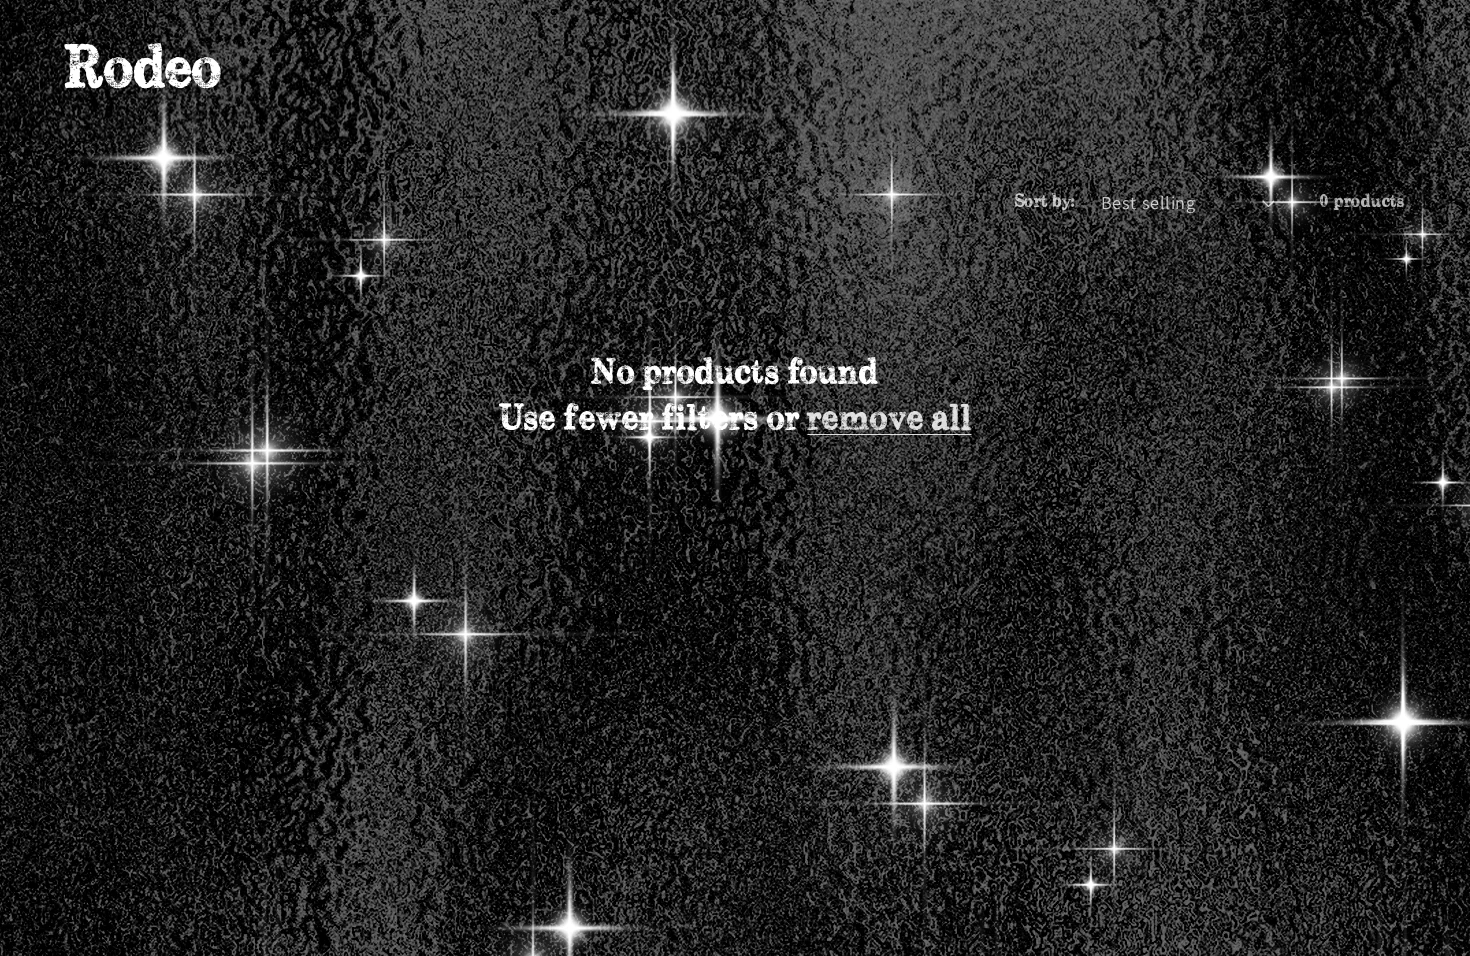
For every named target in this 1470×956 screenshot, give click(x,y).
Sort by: (1045, 202)
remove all (889, 419)
